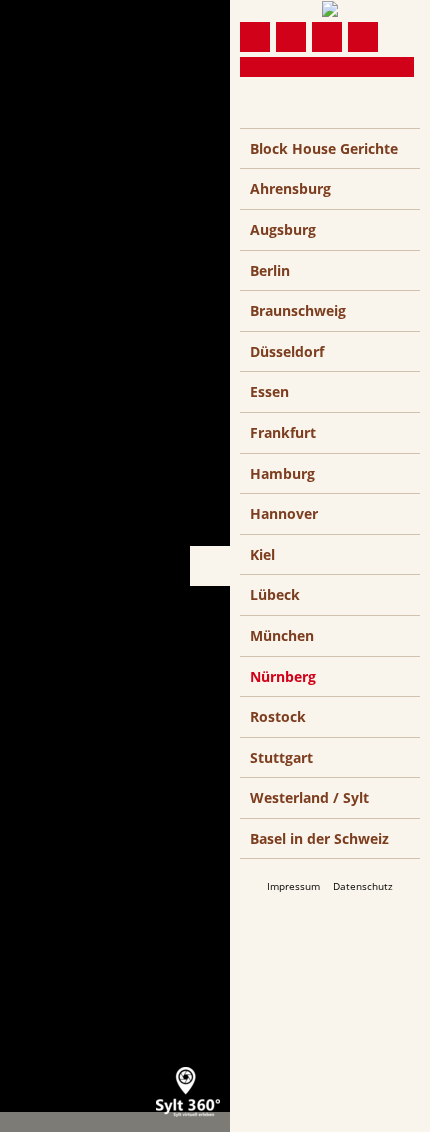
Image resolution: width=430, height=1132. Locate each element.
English (293, 119)
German (256, 119)
